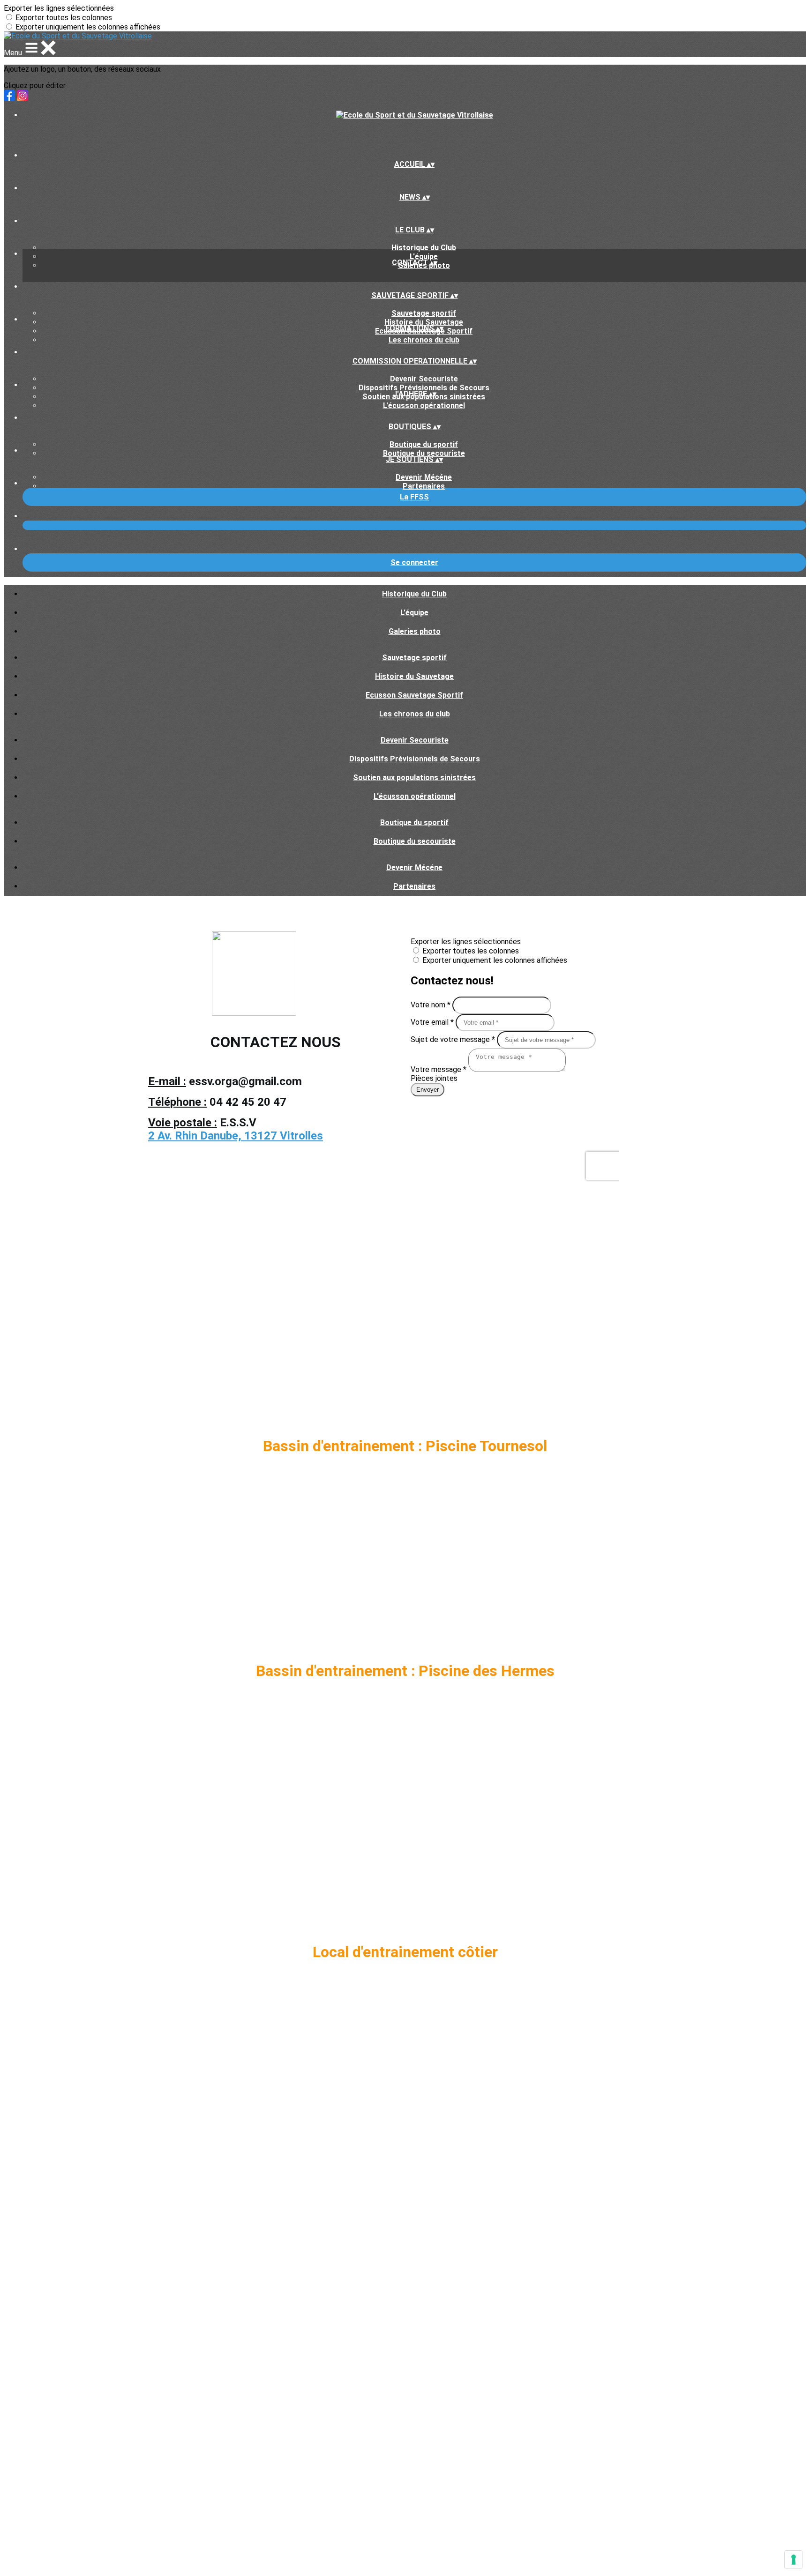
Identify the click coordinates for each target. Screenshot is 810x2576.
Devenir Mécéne (424, 477)
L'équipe (424, 257)
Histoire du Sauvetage (424, 322)
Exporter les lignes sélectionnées (59, 8)
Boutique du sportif (424, 444)
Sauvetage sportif (424, 313)
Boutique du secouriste (424, 453)
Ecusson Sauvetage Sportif (414, 695)
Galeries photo (415, 631)
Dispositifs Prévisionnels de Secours (424, 388)
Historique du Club (424, 248)
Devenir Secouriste (424, 379)
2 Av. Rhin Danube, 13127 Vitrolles (236, 1136)
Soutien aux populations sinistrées (414, 778)
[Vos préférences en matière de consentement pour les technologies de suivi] (794, 2560)
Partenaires (424, 486)
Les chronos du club (424, 340)
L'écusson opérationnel (424, 406)
